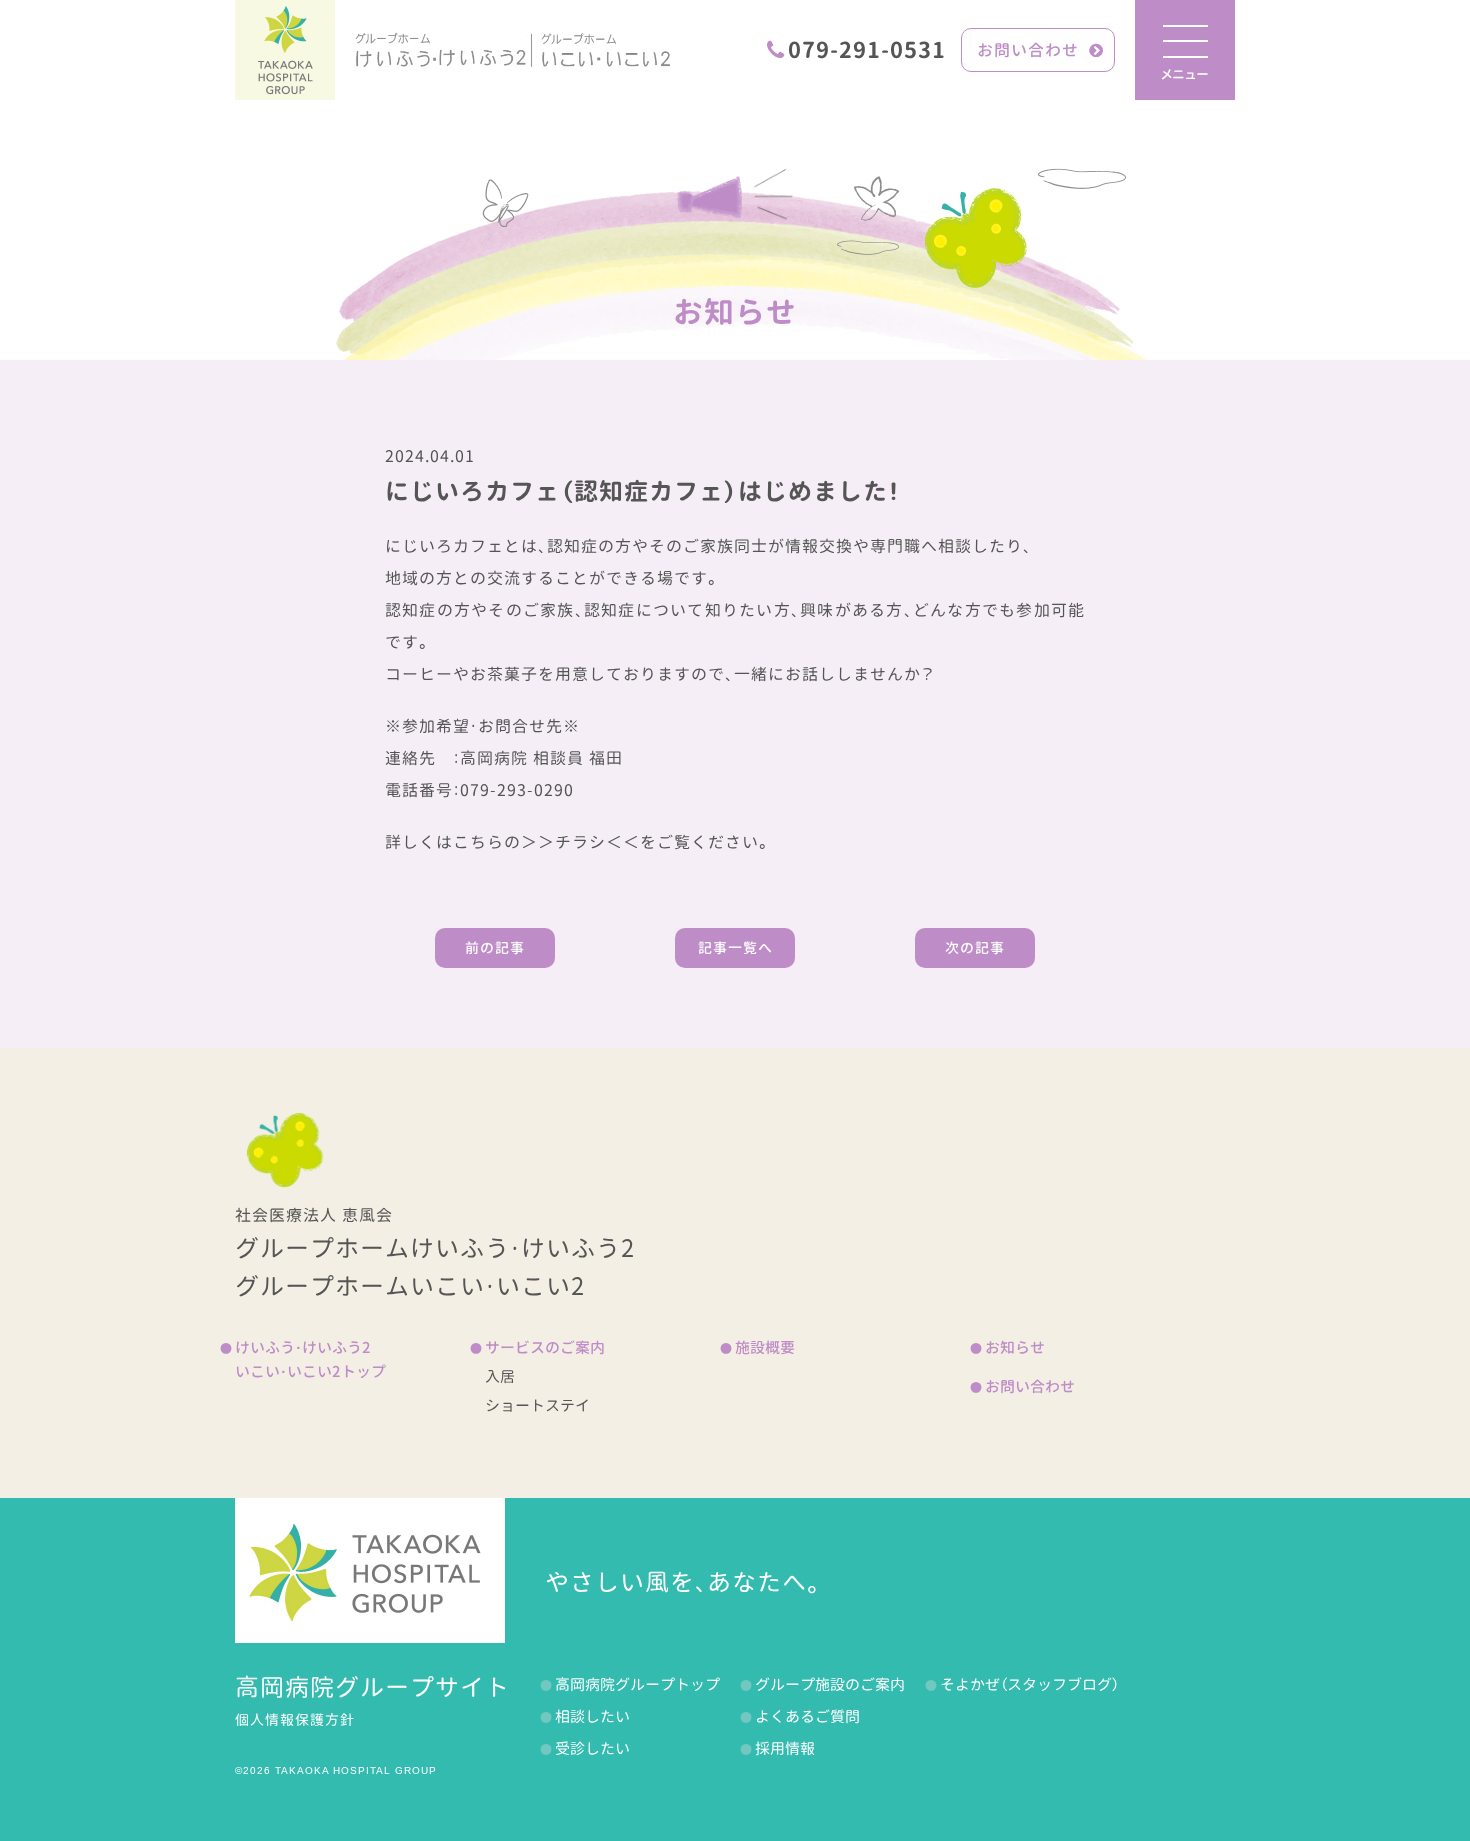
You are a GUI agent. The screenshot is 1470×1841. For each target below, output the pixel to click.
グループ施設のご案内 (830, 1684)
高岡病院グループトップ (637, 1684)
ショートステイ (537, 1405)
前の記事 (495, 947)
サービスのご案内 (545, 1347)
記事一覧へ (735, 947)
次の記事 (975, 947)
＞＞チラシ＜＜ (580, 842)
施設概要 (765, 1347)
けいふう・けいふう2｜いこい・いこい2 (512, 50)
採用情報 (785, 1748)
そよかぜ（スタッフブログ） (1029, 1684)
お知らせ (735, 312)
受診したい (592, 1748)
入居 (500, 1376)
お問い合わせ (1028, 50)
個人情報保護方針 (295, 1719)
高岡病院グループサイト (372, 1687)
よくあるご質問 (807, 1716)
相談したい (592, 1716)
